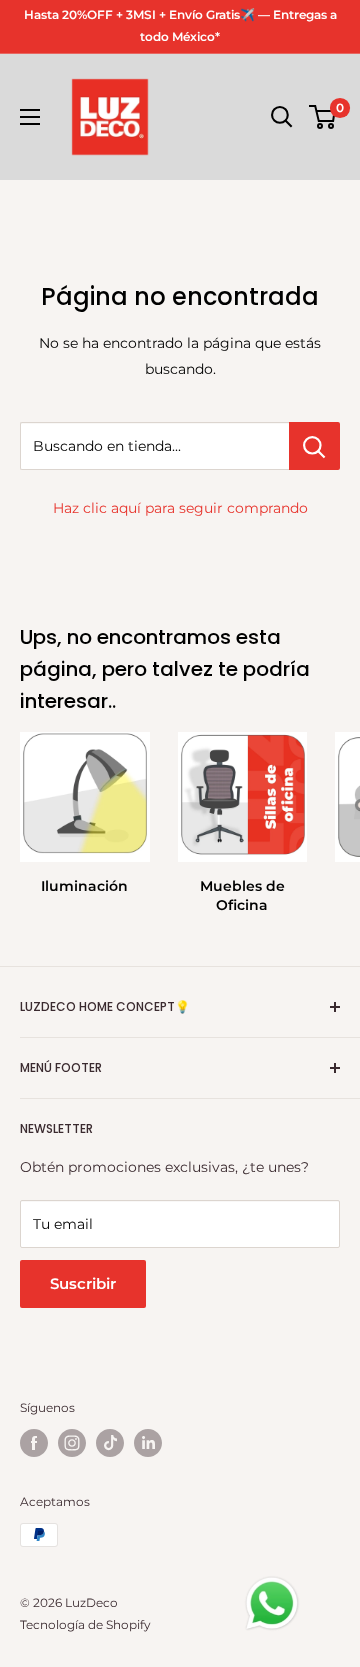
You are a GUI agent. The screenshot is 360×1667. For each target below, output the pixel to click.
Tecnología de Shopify (85, 1624)
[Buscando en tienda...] (314, 446)
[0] (323, 117)
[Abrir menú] (30, 117)
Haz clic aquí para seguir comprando (180, 508)
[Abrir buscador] (282, 117)
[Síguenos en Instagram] (72, 1443)
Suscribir (83, 1283)
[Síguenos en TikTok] (110, 1443)
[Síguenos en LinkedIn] (148, 1443)
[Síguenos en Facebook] (34, 1443)
